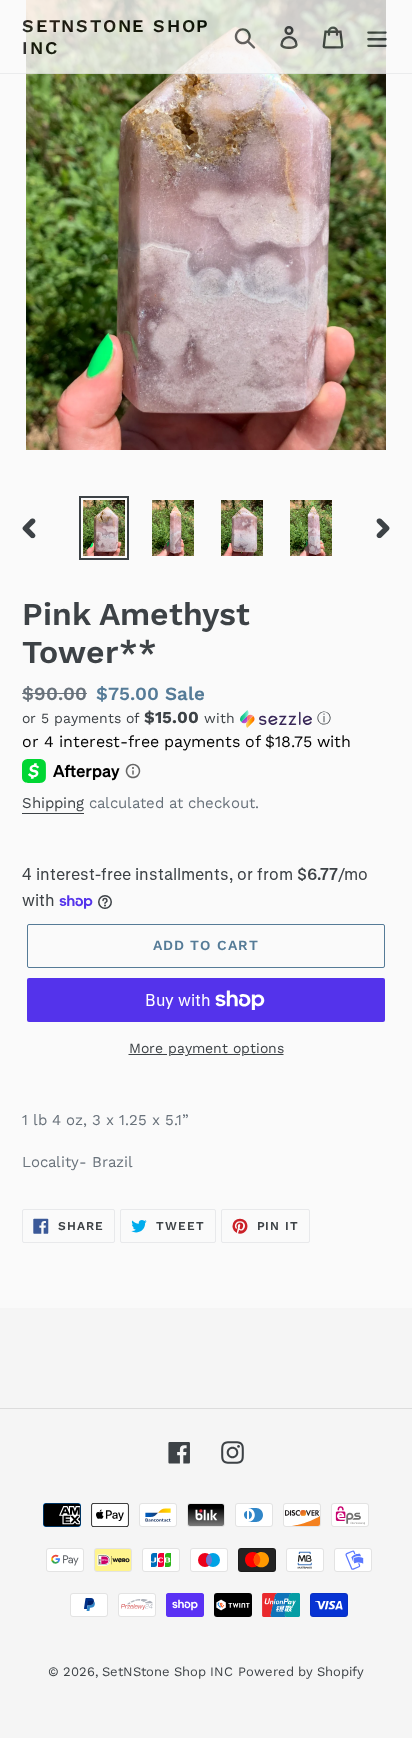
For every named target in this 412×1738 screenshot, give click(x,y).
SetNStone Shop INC (116, 36)
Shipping (53, 803)
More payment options (206, 1048)
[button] (206, 718)
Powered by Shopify (301, 1671)
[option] (104, 528)
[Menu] (377, 36)
